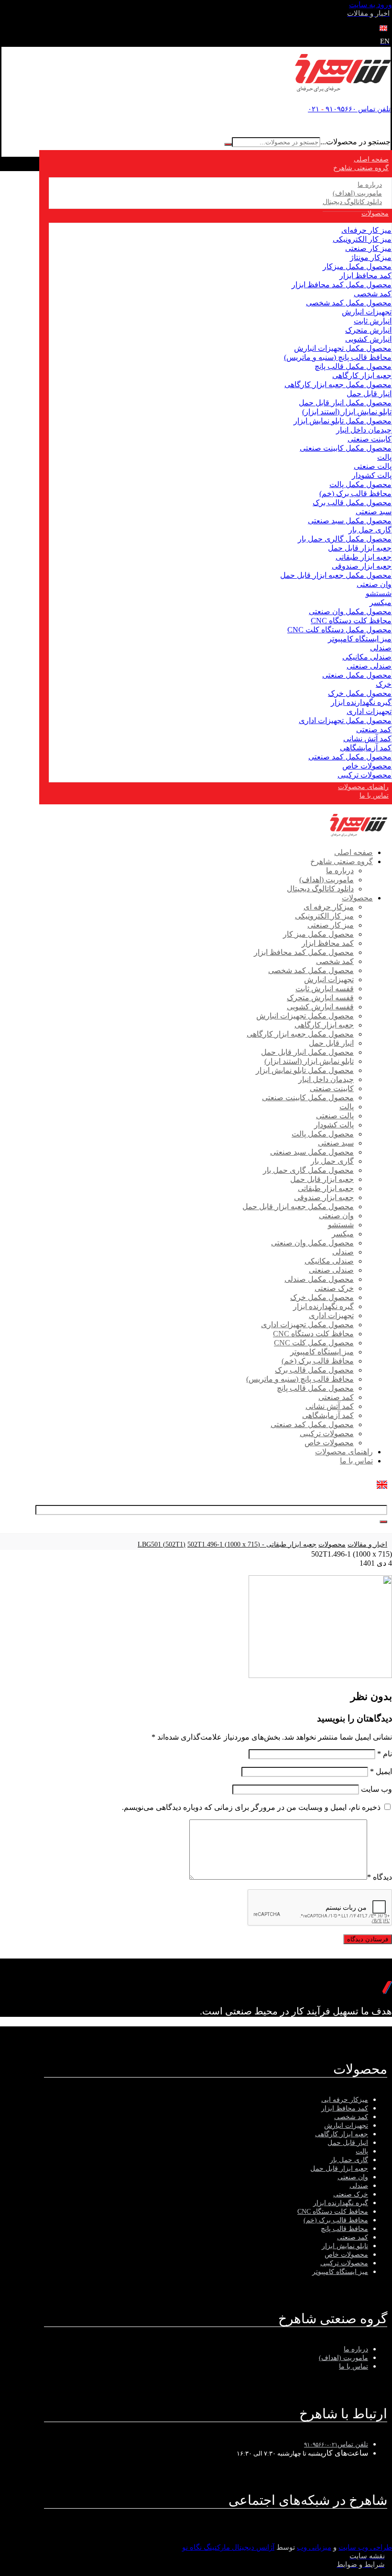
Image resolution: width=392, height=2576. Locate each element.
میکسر (381, 602)
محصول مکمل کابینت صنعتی (346, 448)
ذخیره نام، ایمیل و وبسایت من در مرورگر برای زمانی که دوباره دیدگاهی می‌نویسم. (251, 1807)
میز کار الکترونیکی (362, 239)
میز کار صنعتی (368, 248)
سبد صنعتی (374, 512)
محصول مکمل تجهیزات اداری (345, 720)
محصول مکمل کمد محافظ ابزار (342, 285)
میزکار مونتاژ (371, 257)
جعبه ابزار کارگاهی (362, 375)
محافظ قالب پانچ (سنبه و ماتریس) (338, 357)
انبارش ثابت (373, 321)
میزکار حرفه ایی (345, 2100)
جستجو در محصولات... (355, 142)
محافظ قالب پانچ (344, 2229)
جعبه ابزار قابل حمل (360, 548)
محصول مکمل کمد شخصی (349, 303)
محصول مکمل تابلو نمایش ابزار (343, 421)
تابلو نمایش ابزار (345, 2246)
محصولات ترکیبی (365, 775)
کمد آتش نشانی (367, 739)
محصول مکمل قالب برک (352, 503)
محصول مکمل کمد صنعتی (350, 757)
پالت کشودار (372, 475)
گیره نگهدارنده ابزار (361, 702)
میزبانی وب (314, 2547)
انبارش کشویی (368, 339)
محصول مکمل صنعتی (357, 675)
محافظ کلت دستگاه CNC (351, 621)
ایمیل (381, 1771)
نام (385, 1754)
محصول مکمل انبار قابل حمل (345, 403)
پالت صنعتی (373, 466)
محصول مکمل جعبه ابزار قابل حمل (336, 575)
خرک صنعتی (351, 2194)
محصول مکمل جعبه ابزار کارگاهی (338, 384)
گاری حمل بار (370, 530)
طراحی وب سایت (365, 2547)
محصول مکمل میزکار (357, 266)
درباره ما (356, 2349)
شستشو (379, 593)
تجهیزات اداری (369, 711)
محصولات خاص (367, 766)
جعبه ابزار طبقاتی (364, 557)
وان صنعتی (374, 584)
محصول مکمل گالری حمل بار (345, 539)
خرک (384, 684)
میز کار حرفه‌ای (366, 230)
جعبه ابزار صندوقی (362, 566)
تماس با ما (354, 2366)
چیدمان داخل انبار (364, 430)
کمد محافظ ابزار (365, 276)
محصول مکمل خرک (360, 693)
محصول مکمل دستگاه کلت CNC (339, 630)
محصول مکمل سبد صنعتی (350, 521)
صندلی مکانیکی (367, 657)
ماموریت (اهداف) (343, 2358)
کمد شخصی (373, 294)
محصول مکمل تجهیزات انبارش (343, 348)
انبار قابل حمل (369, 394)
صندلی (381, 648)
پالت (384, 457)
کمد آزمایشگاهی (366, 748)
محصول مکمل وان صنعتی (350, 612)
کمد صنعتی (374, 730)
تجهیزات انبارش (367, 312)
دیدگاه (380, 1877)
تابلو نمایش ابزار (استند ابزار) (347, 412)
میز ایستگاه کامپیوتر (360, 639)
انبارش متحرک (368, 330)
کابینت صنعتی (370, 439)
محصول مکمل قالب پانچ (353, 366)
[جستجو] (228, 144)
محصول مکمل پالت (360, 484)
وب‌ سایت (376, 1789)
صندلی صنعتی (369, 666)
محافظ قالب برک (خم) (355, 493)
